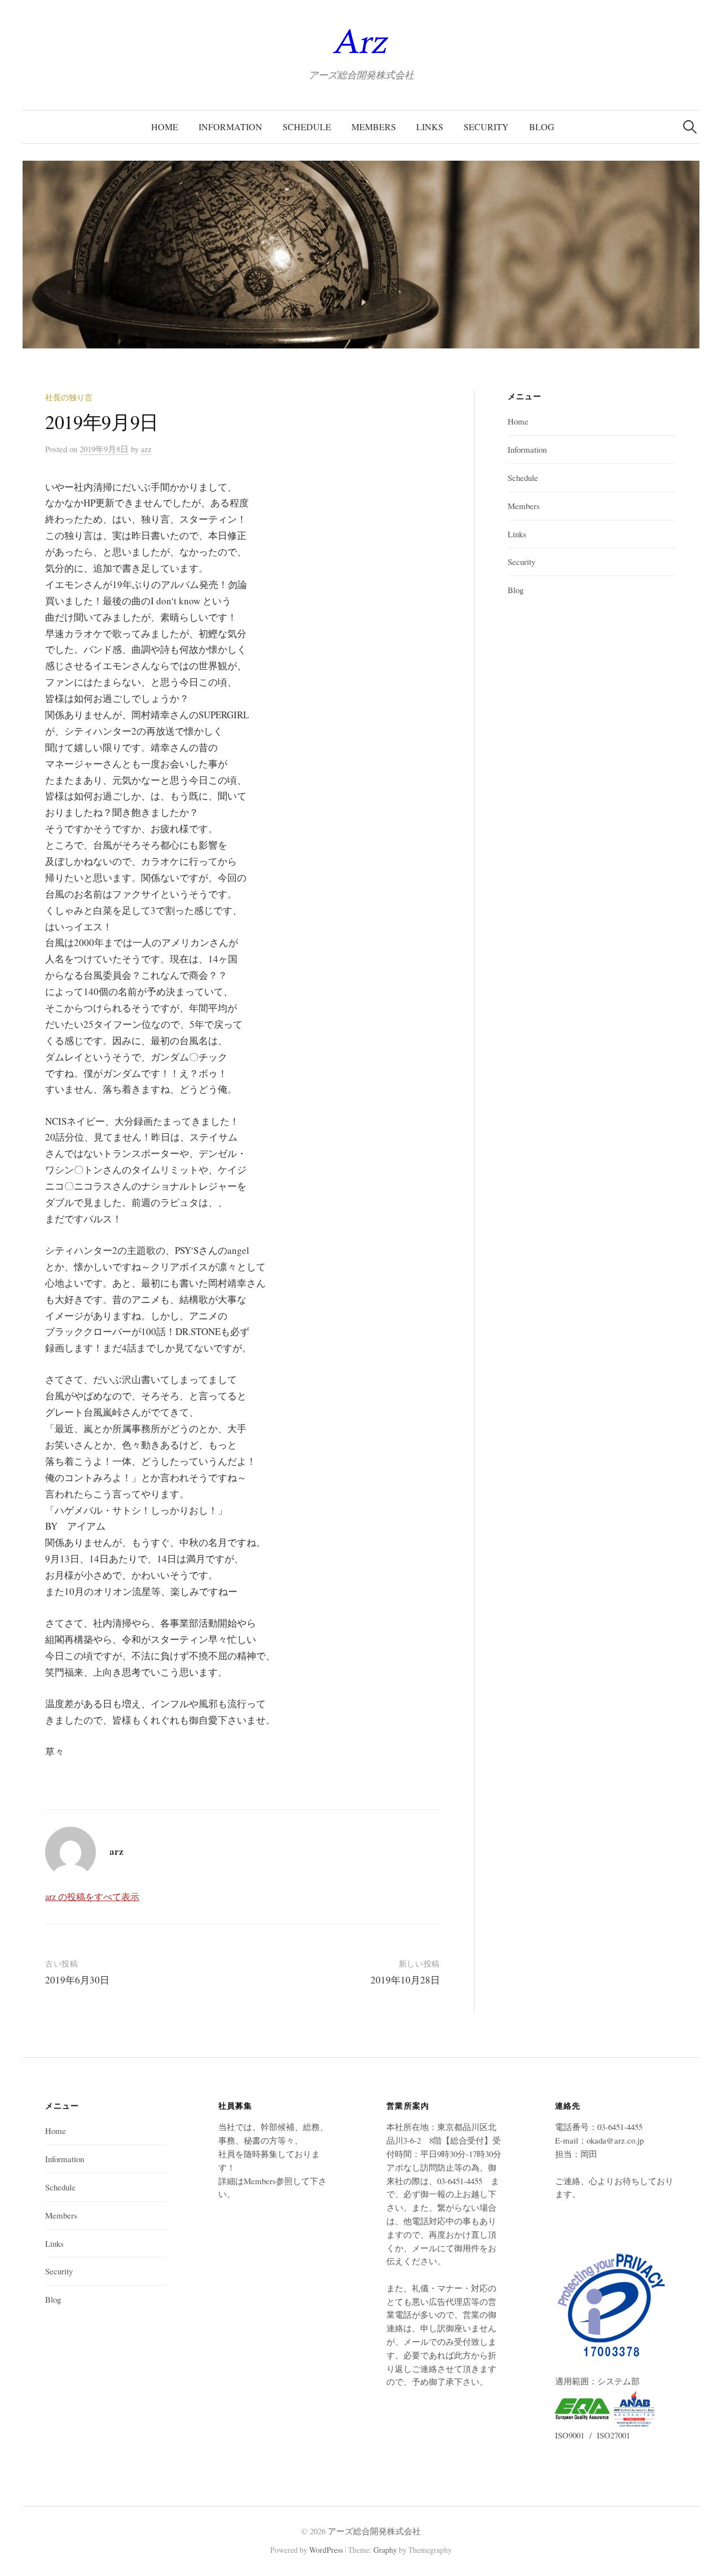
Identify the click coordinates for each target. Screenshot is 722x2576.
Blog (542, 127)
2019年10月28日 (405, 1980)
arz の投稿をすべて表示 (92, 1896)
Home (165, 127)
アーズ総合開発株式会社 (374, 2531)
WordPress (326, 2550)
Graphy (385, 2550)
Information (230, 127)
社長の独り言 (69, 397)
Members (374, 127)
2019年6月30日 (77, 1980)
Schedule (307, 127)
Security (486, 127)
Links (430, 127)
